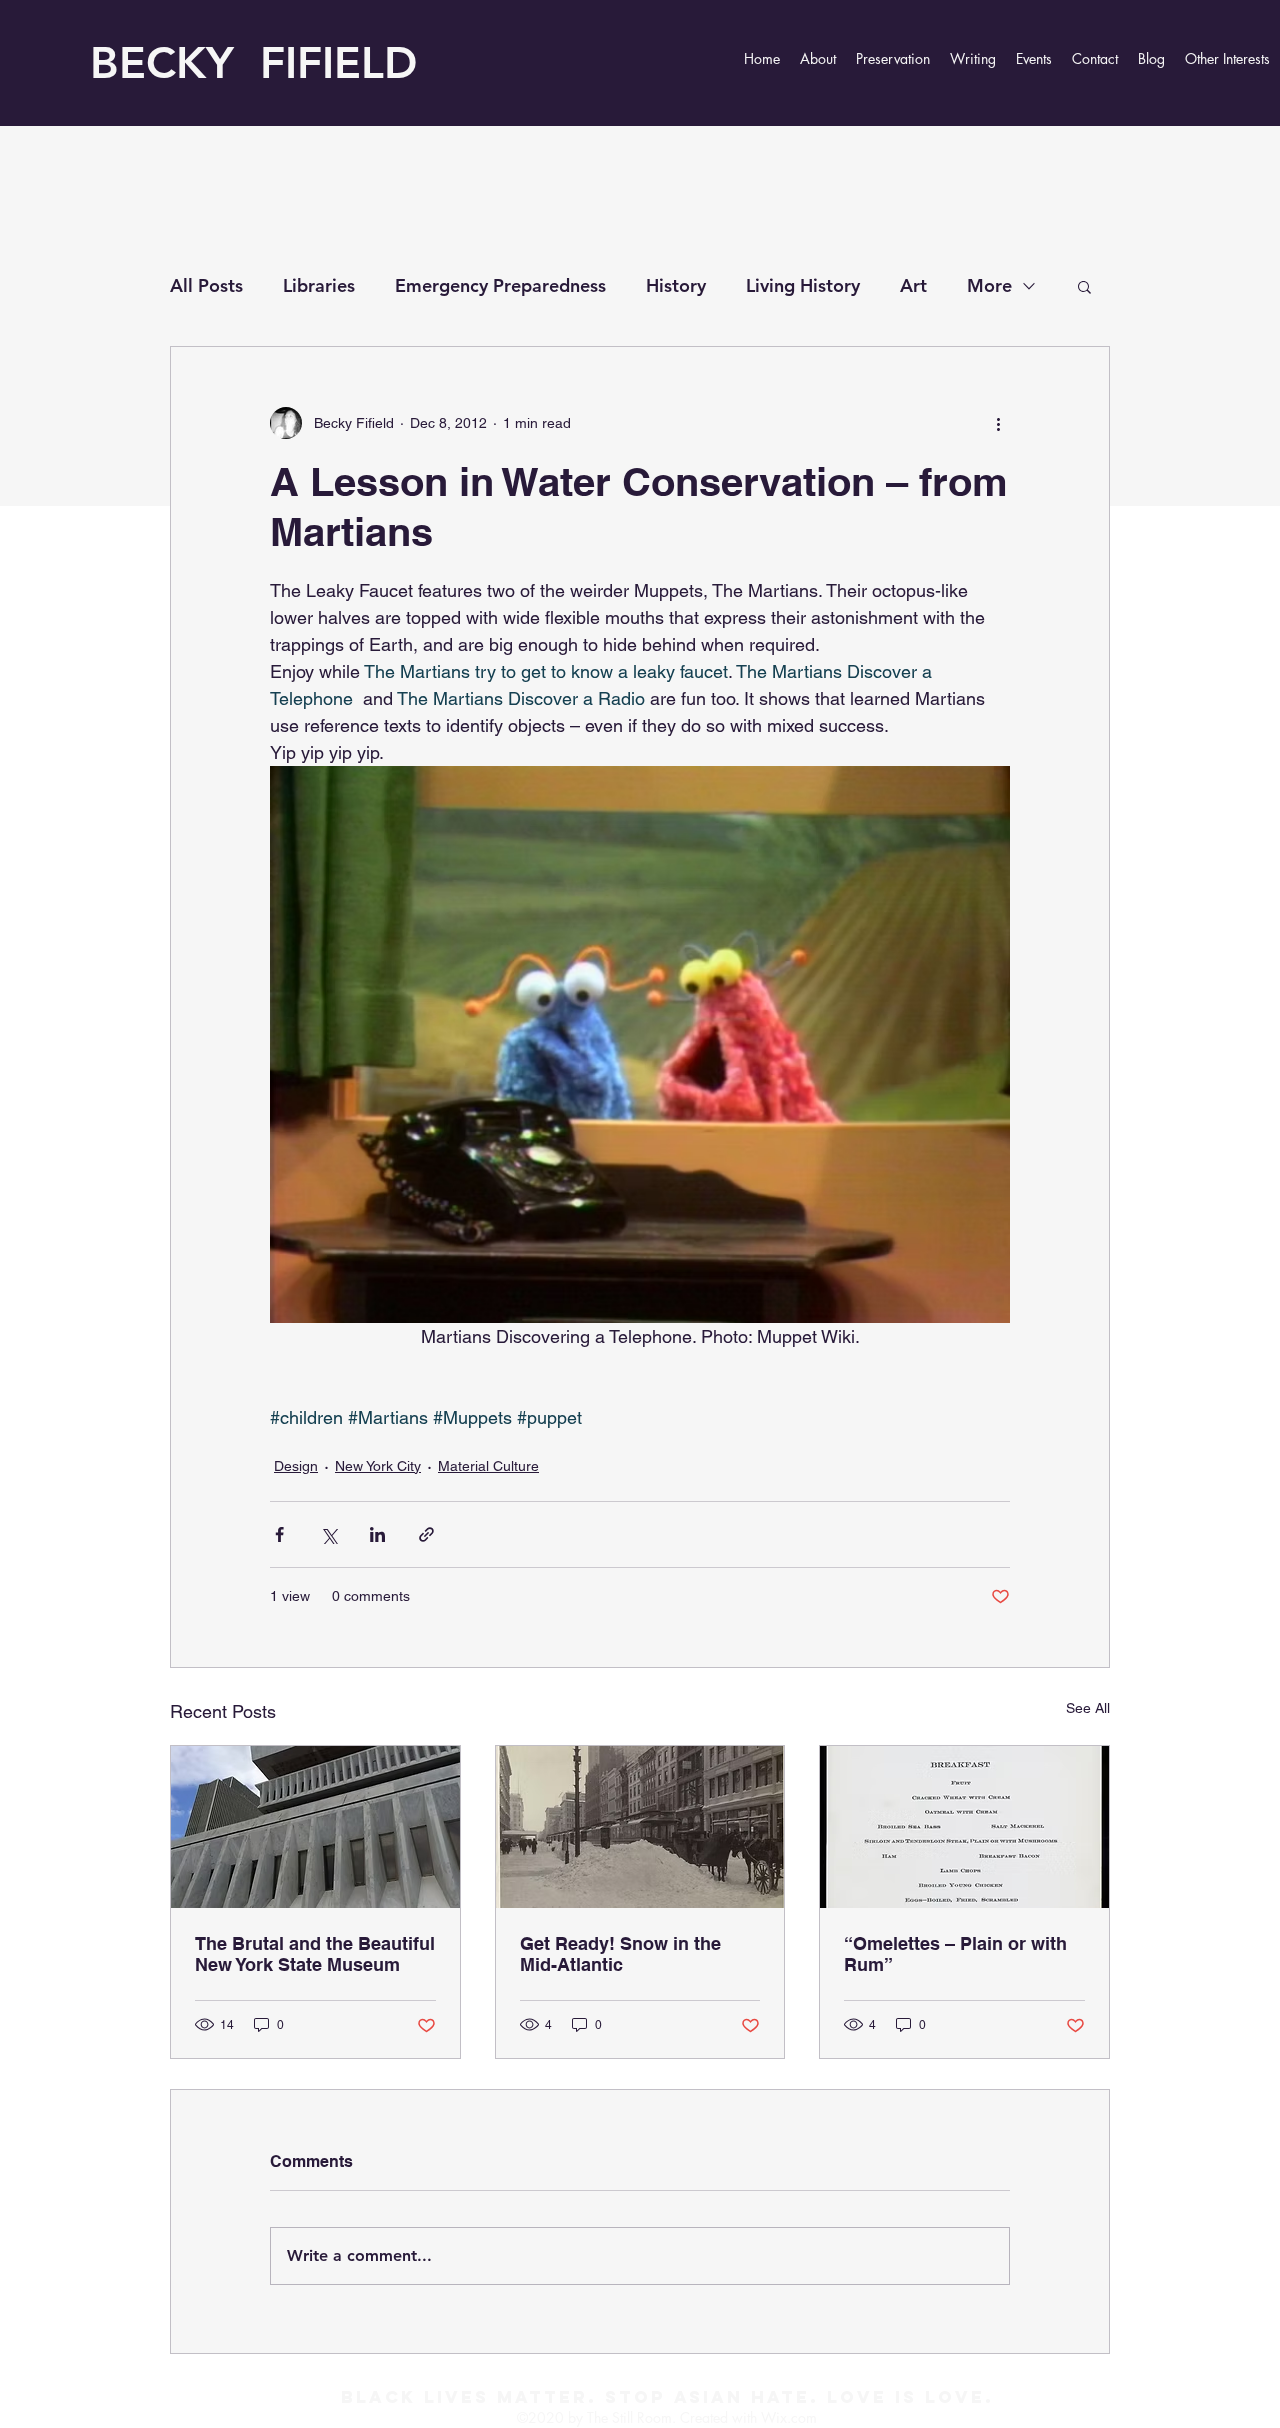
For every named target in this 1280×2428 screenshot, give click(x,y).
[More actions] (998, 423)
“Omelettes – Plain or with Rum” (955, 1954)
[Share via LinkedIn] (377, 1534)
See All (1088, 1708)
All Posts (206, 285)
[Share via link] (426, 1534)
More (989, 285)
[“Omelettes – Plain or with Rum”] (964, 1827)
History (676, 285)
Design (296, 1466)
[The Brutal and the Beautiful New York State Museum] (315, 1827)
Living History (803, 285)
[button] (1084, 286)
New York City (378, 1466)
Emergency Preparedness (500, 285)
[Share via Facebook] (279, 1534)
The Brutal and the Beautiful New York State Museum (315, 1954)
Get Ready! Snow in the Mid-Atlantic (620, 1954)
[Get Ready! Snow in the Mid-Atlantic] (640, 1827)
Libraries (319, 285)
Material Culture (488, 1466)
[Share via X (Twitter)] (328, 1534)
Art (913, 285)
